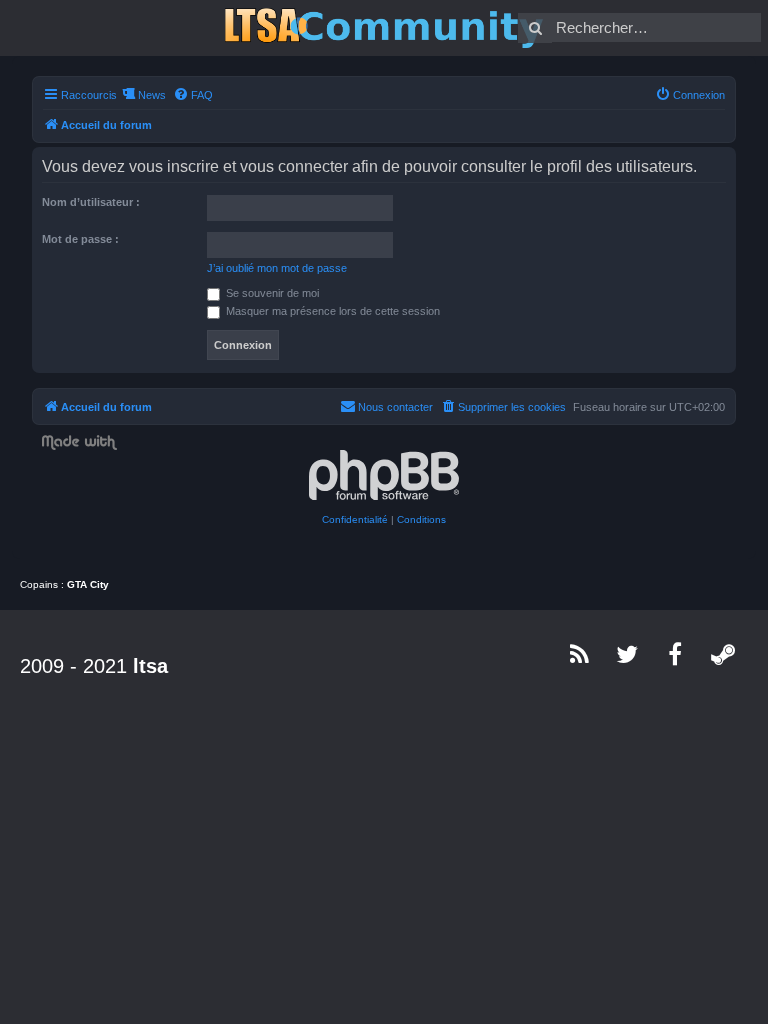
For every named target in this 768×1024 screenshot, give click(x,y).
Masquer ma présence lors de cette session (331, 311)
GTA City (88, 584)
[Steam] (724, 654)
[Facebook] (676, 654)
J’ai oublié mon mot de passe (277, 268)
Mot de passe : (80, 239)
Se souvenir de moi (271, 293)
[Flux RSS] (580, 654)
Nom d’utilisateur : (91, 202)
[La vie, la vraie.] (384, 28)
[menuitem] (193, 95)
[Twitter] (628, 654)
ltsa (150, 666)
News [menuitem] (152, 95)
